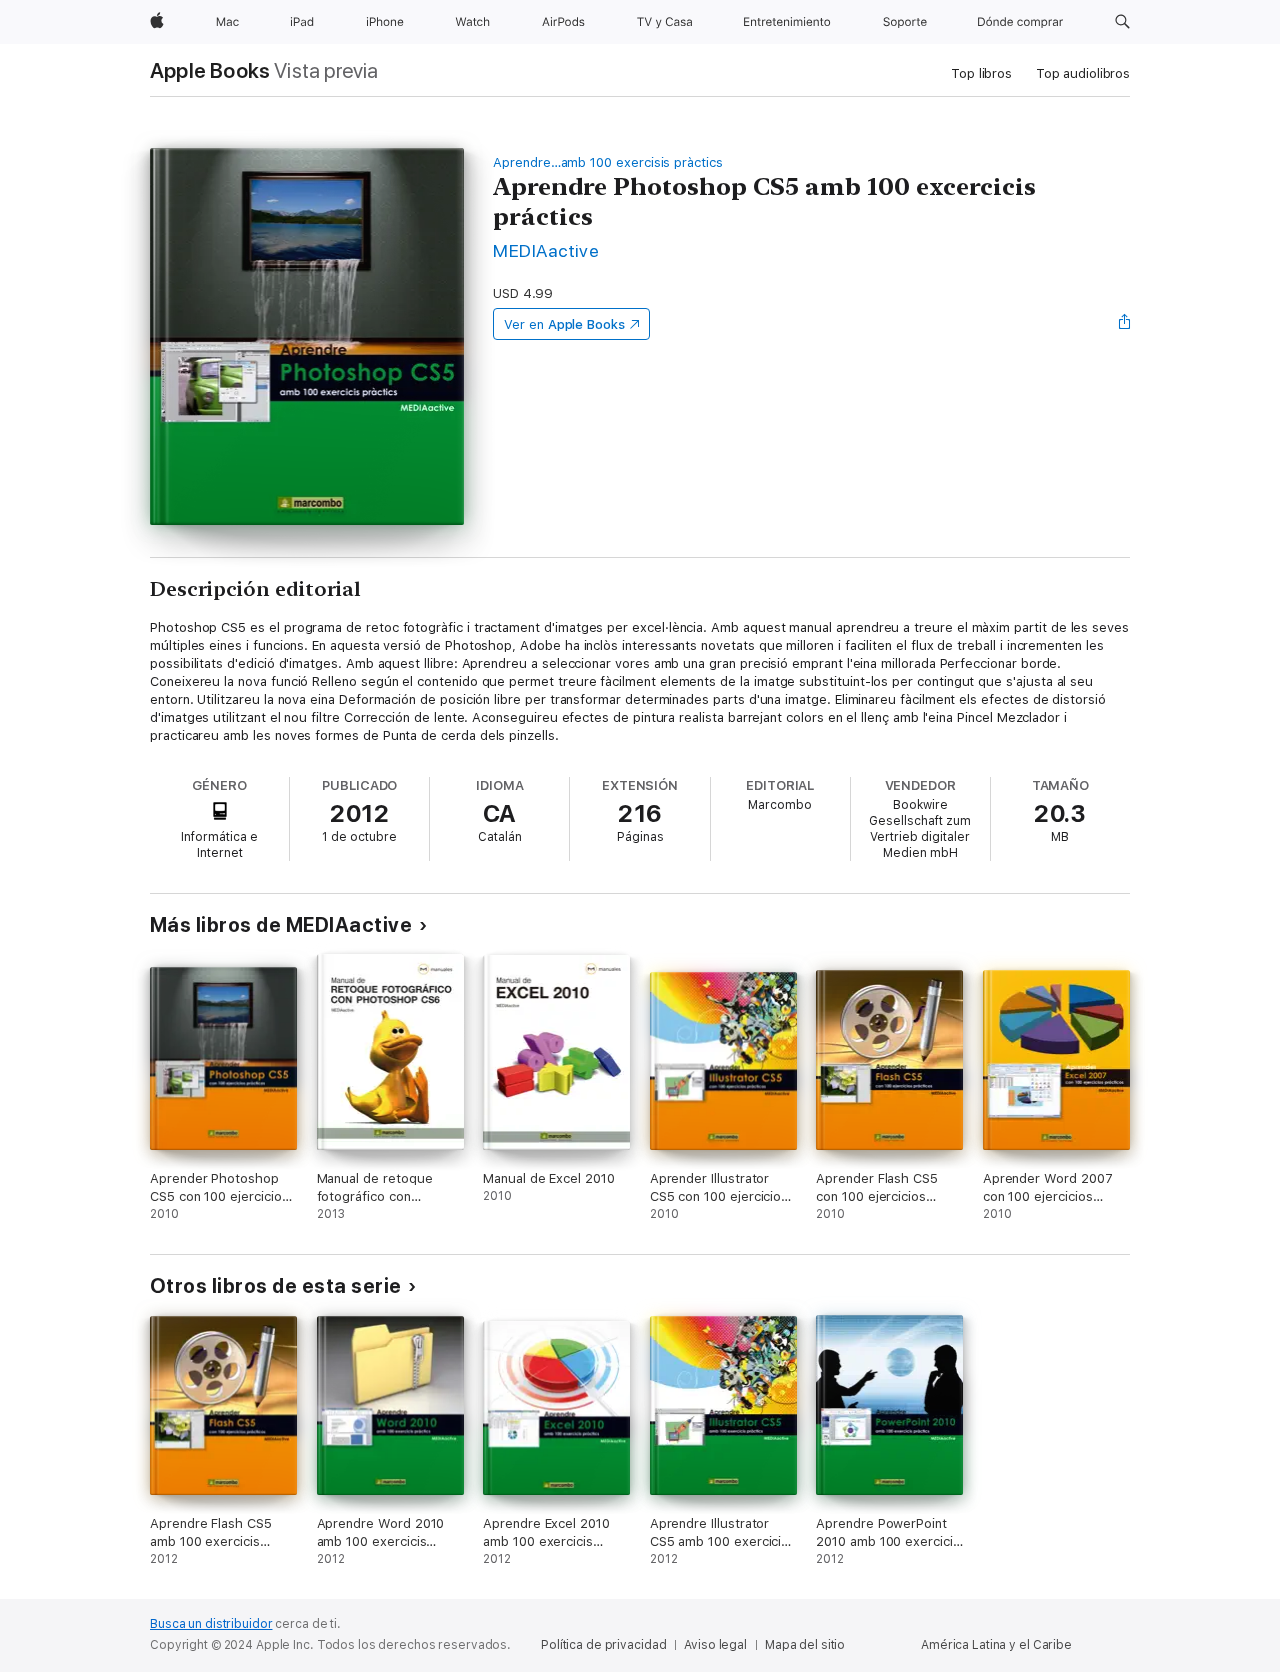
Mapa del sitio (805, 1645)
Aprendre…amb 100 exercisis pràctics (608, 162)
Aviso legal (715, 1645)
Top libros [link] (981, 73)
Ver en (564, 324)
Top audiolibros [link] (1083, 73)
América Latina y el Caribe (996, 1645)
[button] (1122, 22)
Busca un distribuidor (211, 1624)
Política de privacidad (603, 1645)
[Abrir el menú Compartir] (1125, 324)
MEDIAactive (546, 250)
